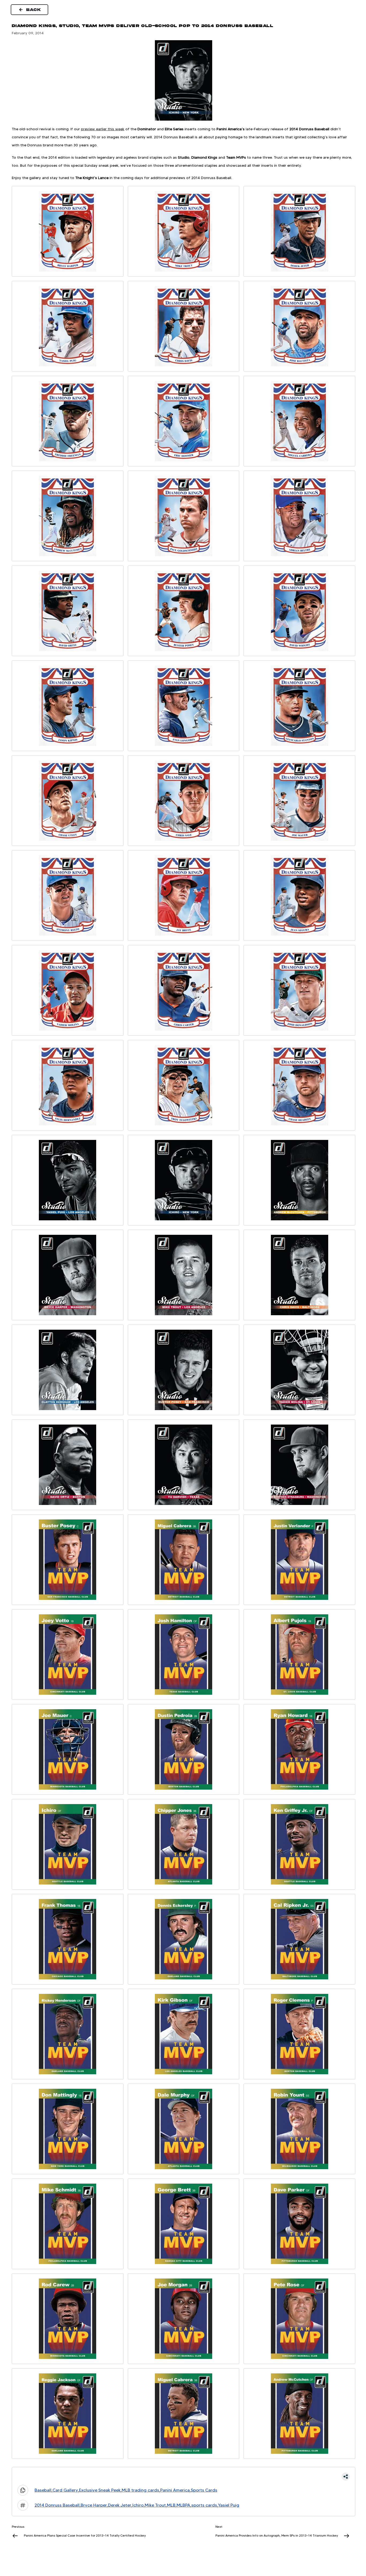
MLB (171, 2505)
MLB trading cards (140, 2490)
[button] (184, 2477)
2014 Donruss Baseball (57, 2505)
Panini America (175, 2490)
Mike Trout (155, 2505)
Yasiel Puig (229, 2505)
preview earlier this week (103, 129)
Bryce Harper (94, 2505)
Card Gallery (65, 2490)
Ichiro (138, 2505)
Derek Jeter (120, 2505)
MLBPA (183, 2505)
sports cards (204, 2505)
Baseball (43, 2490)
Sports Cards (204, 2490)
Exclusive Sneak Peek (100, 2490)
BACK (34, 10)
